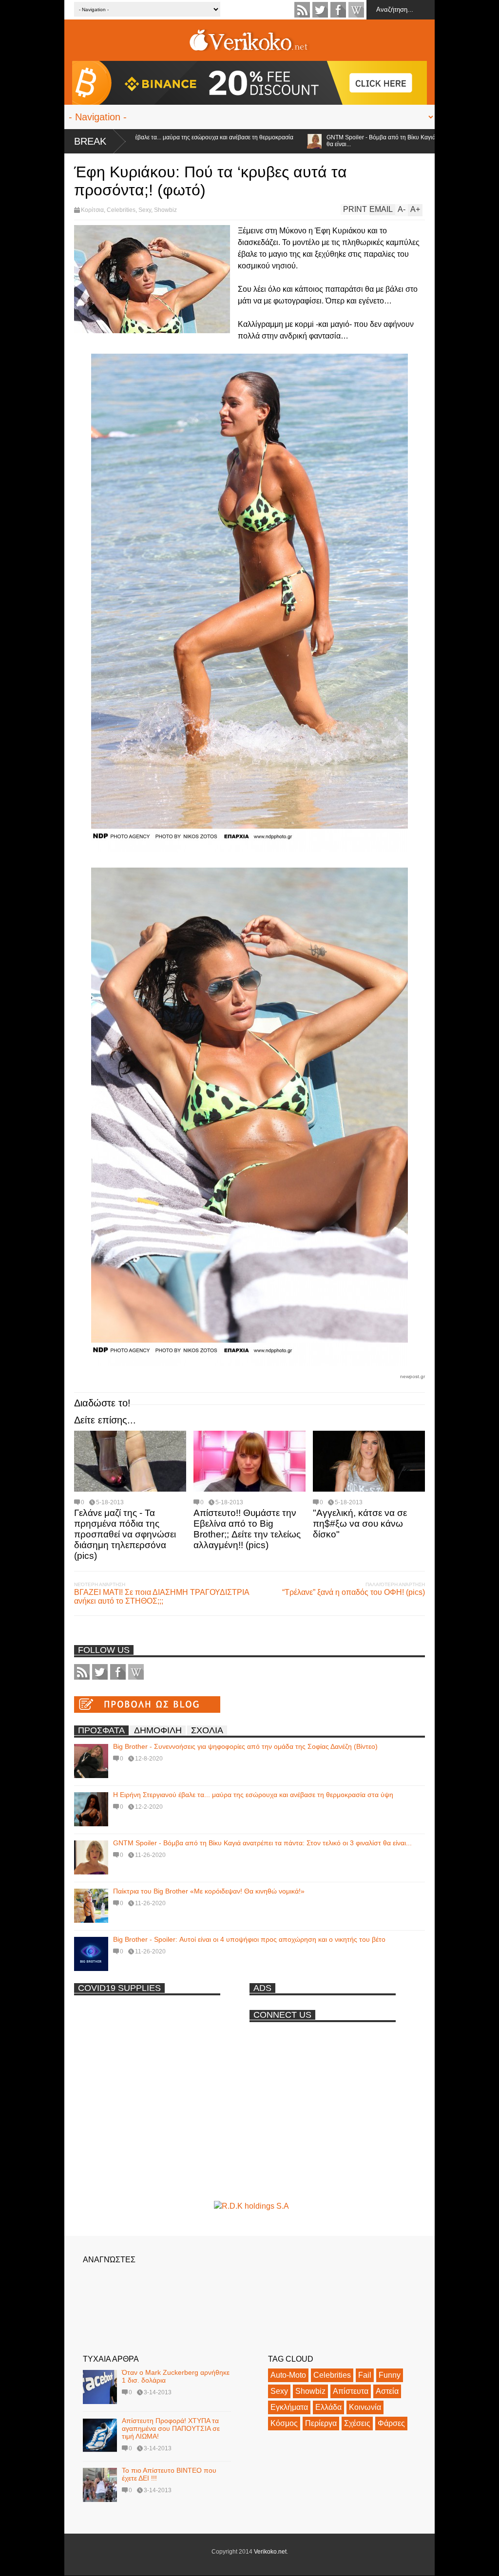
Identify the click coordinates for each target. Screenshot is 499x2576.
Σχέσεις (357, 2423)
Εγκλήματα (289, 2407)
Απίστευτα (351, 2391)
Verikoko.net (270, 2552)
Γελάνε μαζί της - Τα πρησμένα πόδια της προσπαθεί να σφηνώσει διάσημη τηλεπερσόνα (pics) (125, 1534)
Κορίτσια (92, 210)
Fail (365, 2375)
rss (302, 10)
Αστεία (387, 2391)
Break (90, 141)
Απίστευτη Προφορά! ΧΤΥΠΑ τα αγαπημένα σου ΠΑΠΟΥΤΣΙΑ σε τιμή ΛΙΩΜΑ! (171, 2428)
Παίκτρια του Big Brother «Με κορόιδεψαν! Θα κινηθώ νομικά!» (209, 1891)
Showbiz (165, 210)
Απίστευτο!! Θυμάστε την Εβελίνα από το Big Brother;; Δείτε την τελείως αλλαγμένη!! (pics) (247, 1529)
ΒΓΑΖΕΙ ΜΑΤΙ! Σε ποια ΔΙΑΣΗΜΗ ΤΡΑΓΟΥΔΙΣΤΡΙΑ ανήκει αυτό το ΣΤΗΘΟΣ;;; (162, 1597)
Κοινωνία (365, 2407)
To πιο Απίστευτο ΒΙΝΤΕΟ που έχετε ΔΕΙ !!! (169, 2474)
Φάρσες (391, 2423)
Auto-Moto (288, 2375)
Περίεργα (321, 2423)
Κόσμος (284, 2423)
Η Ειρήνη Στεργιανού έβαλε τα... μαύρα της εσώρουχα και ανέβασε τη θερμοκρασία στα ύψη (253, 1795)
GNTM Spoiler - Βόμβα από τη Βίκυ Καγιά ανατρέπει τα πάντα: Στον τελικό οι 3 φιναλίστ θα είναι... (364, 141)
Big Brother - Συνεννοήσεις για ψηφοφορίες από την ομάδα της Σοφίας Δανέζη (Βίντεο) (245, 1746)
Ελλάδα (328, 2407)
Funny (390, 2375)
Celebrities (121, 210)
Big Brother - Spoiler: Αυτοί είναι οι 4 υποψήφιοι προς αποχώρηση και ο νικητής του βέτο (249, 1939)
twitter (320, 10)
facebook (338, 10)
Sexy (145, 210)
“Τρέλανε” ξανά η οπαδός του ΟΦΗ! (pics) (354, 1592)
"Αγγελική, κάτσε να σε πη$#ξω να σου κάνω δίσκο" (360, 1524)
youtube (356, 10)
